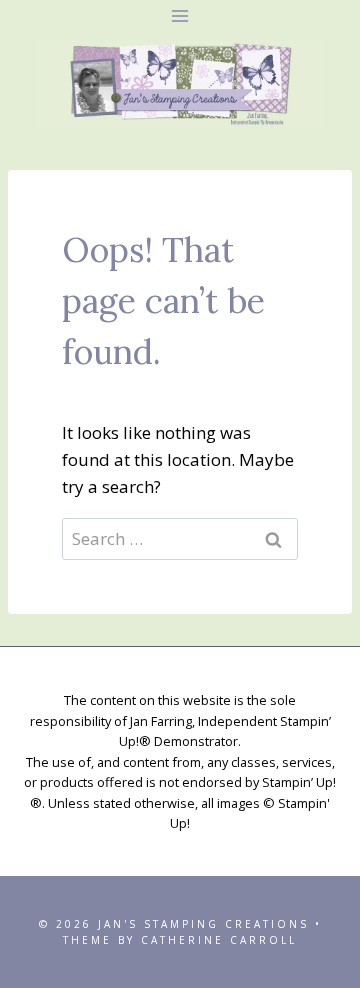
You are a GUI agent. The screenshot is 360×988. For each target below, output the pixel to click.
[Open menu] (180, 15)
